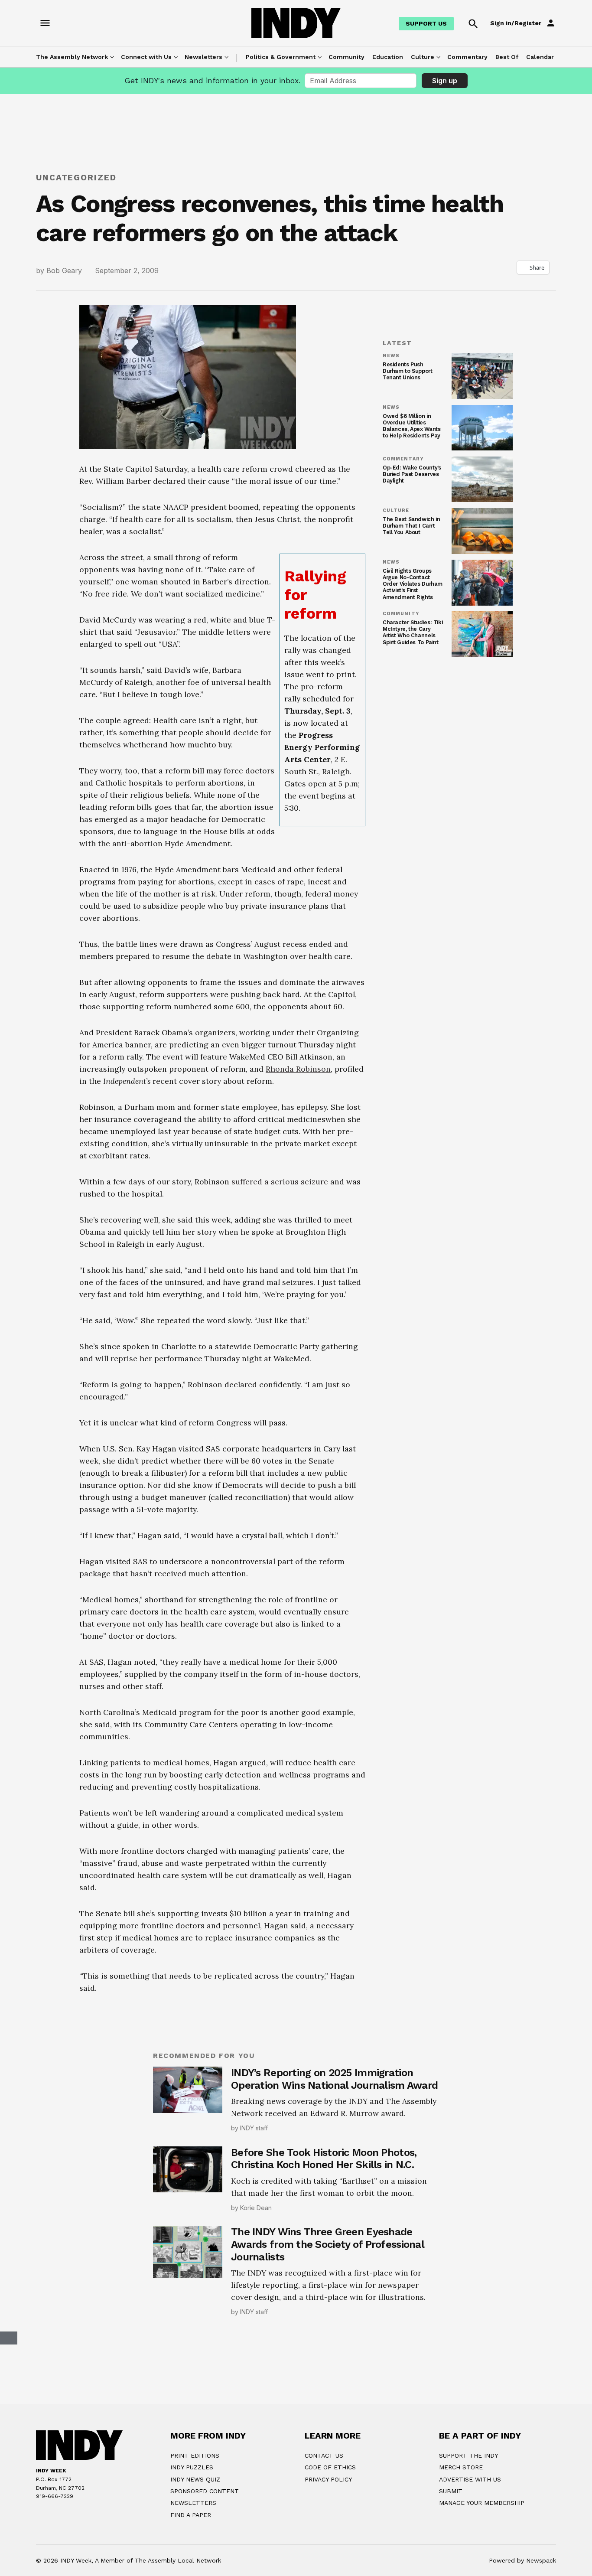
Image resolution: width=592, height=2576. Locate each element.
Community (346, 57)
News (391, 356)
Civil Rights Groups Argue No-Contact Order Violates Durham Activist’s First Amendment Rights (413, 584)
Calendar (540, 57)
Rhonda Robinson (298, 1069)
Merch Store (461, 2467)
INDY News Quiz (195, 2479)
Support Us (426, 23)
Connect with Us (146, 57)
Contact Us (324, 2455)
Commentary (467, 57)
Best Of (507, 57)
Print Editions (195, 2455)
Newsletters (203, 57)
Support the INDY (468, 2455)
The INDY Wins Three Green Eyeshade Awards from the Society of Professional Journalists (327, 2244)
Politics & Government (281, 57)
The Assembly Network (72, 57)
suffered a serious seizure (280, 1182)
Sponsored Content (205, 2491)
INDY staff (254, 2128)
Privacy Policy (328, 2479)
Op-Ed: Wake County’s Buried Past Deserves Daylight (412, 474)
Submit (451, 2491)
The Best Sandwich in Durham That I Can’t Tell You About (411, 526)
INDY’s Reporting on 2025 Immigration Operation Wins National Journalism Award (334, 2079)
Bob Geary (64, 271)
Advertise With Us (470, 2479)
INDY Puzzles (192, 2467)
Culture (423, 57)
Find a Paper (191, 2515)
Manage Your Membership (482, 2503)
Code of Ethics (330, 2467)
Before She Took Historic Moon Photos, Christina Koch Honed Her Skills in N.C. (324, 2159)
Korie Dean (256, 2208)
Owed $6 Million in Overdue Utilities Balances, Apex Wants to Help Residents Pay (411, 426)
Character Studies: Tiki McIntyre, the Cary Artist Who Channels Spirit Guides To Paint (413, 632)
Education (388, 57)
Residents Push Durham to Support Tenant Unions (408, 371)
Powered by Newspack (522, 2560)
